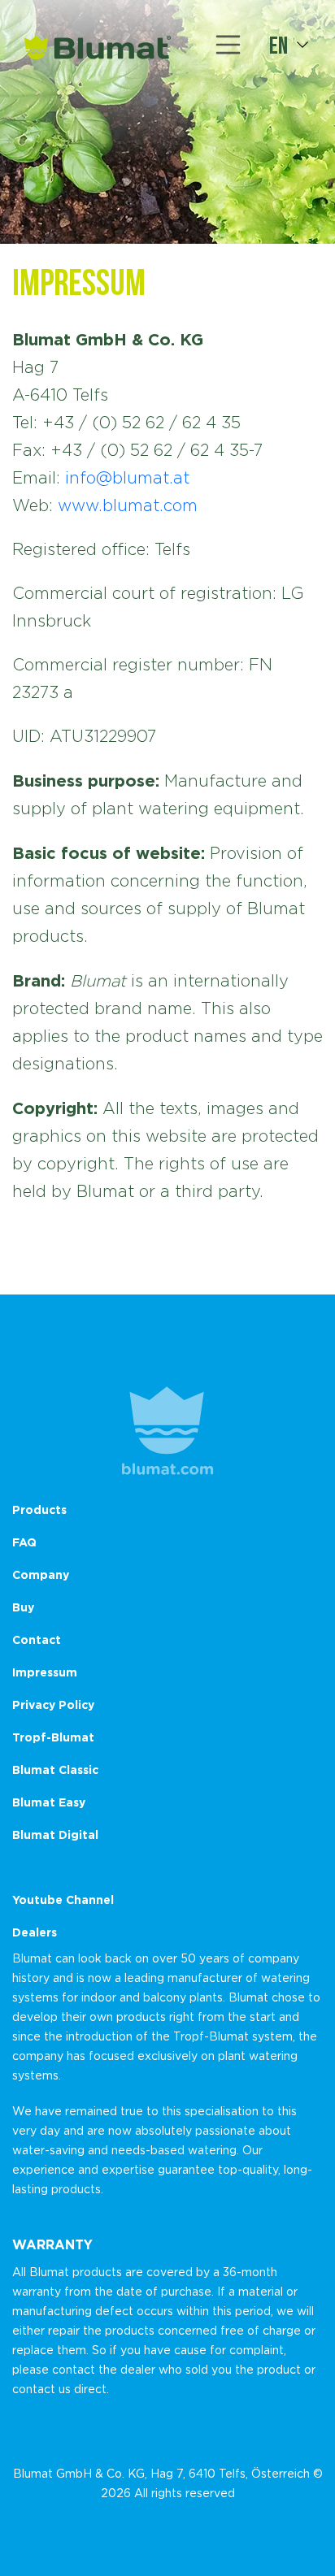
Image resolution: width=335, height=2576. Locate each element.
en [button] (278, 45)
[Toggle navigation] (228, 45)
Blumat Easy (49, 1802)
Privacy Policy (53, 1704)
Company (41, 1574)
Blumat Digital (55, 1834)
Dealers (35, 1932)
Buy (23, 1607)
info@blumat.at (127, 478)
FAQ (24, 1542)
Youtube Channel (63, 1899)
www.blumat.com (128, 505)
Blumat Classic (55, 1769)
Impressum (45, 1672)
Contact (37, 1639)
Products (39, 1509)
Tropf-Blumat (53, 1737)
